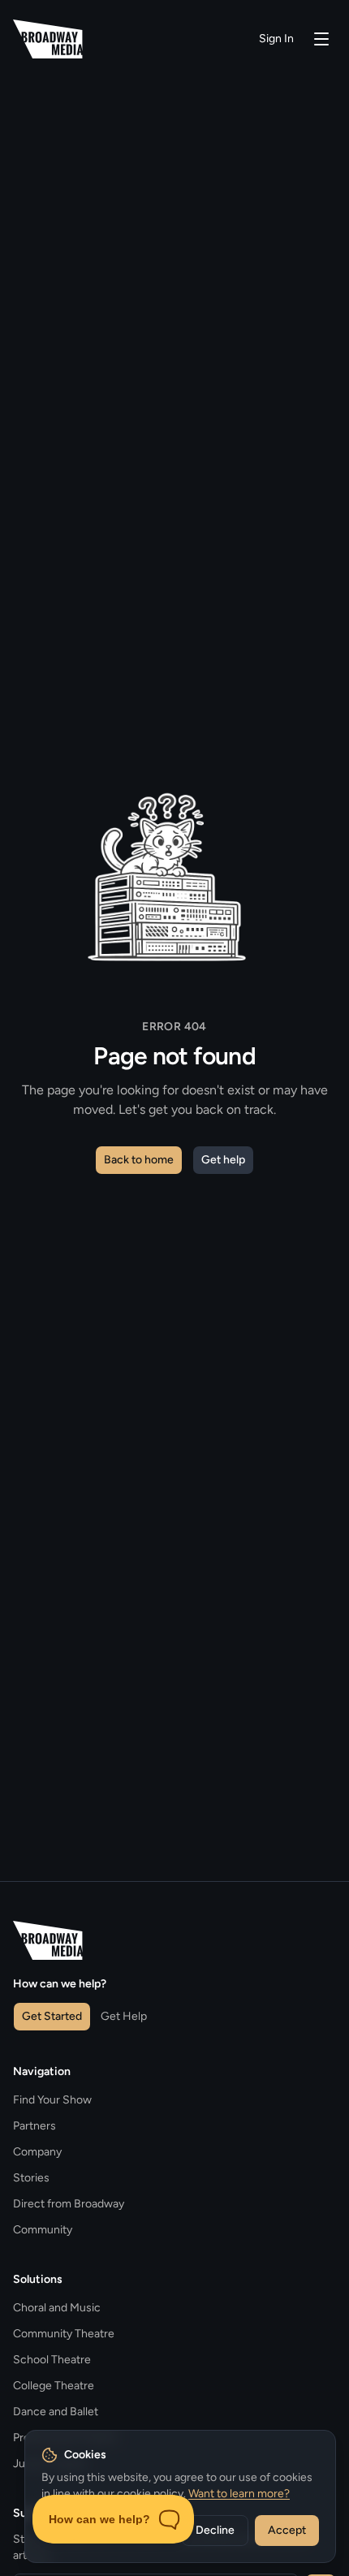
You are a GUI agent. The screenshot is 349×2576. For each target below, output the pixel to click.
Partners (34, 2126)
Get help (223, 1160)
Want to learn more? (239, 2494)
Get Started (52, 2016)
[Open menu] (321, 39)
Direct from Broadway (69, 2204)
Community (43, 2230)
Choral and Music (57, 2308)
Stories (31, 2178)
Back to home (139, 1160)
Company (37, 2152)
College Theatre (54, 2386)
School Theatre (52, 2360)
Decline (215, 2530)
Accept (287, 2530)
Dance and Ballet (56, 2412)
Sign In (276, 39)
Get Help (124, 2016)
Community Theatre (64, 2334)
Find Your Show (52, 2100)
